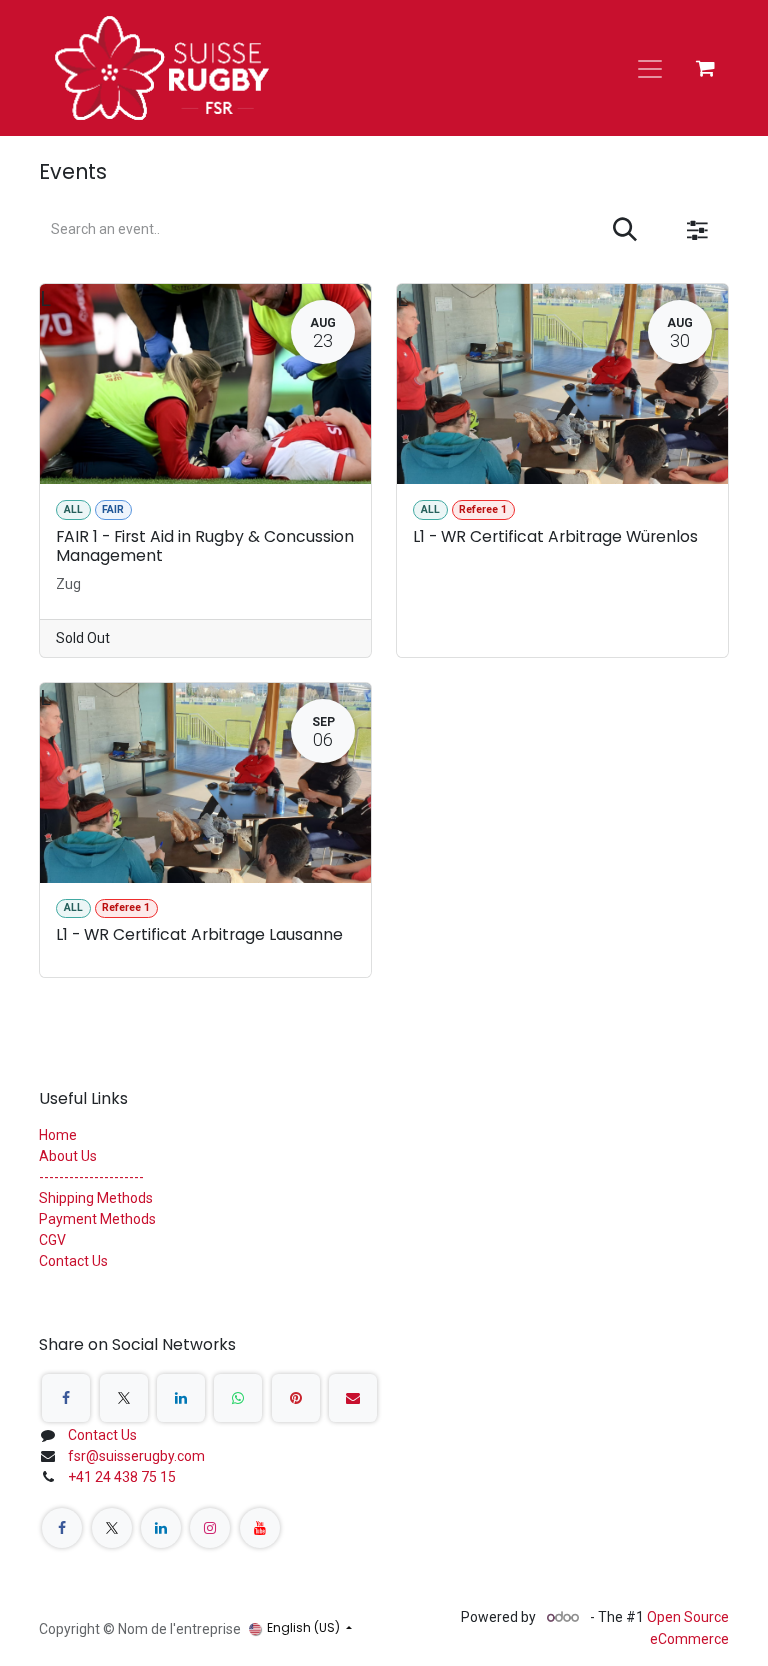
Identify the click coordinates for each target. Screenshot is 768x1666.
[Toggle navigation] (650, 68)
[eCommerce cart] (705, 68)
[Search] (625, 230)
